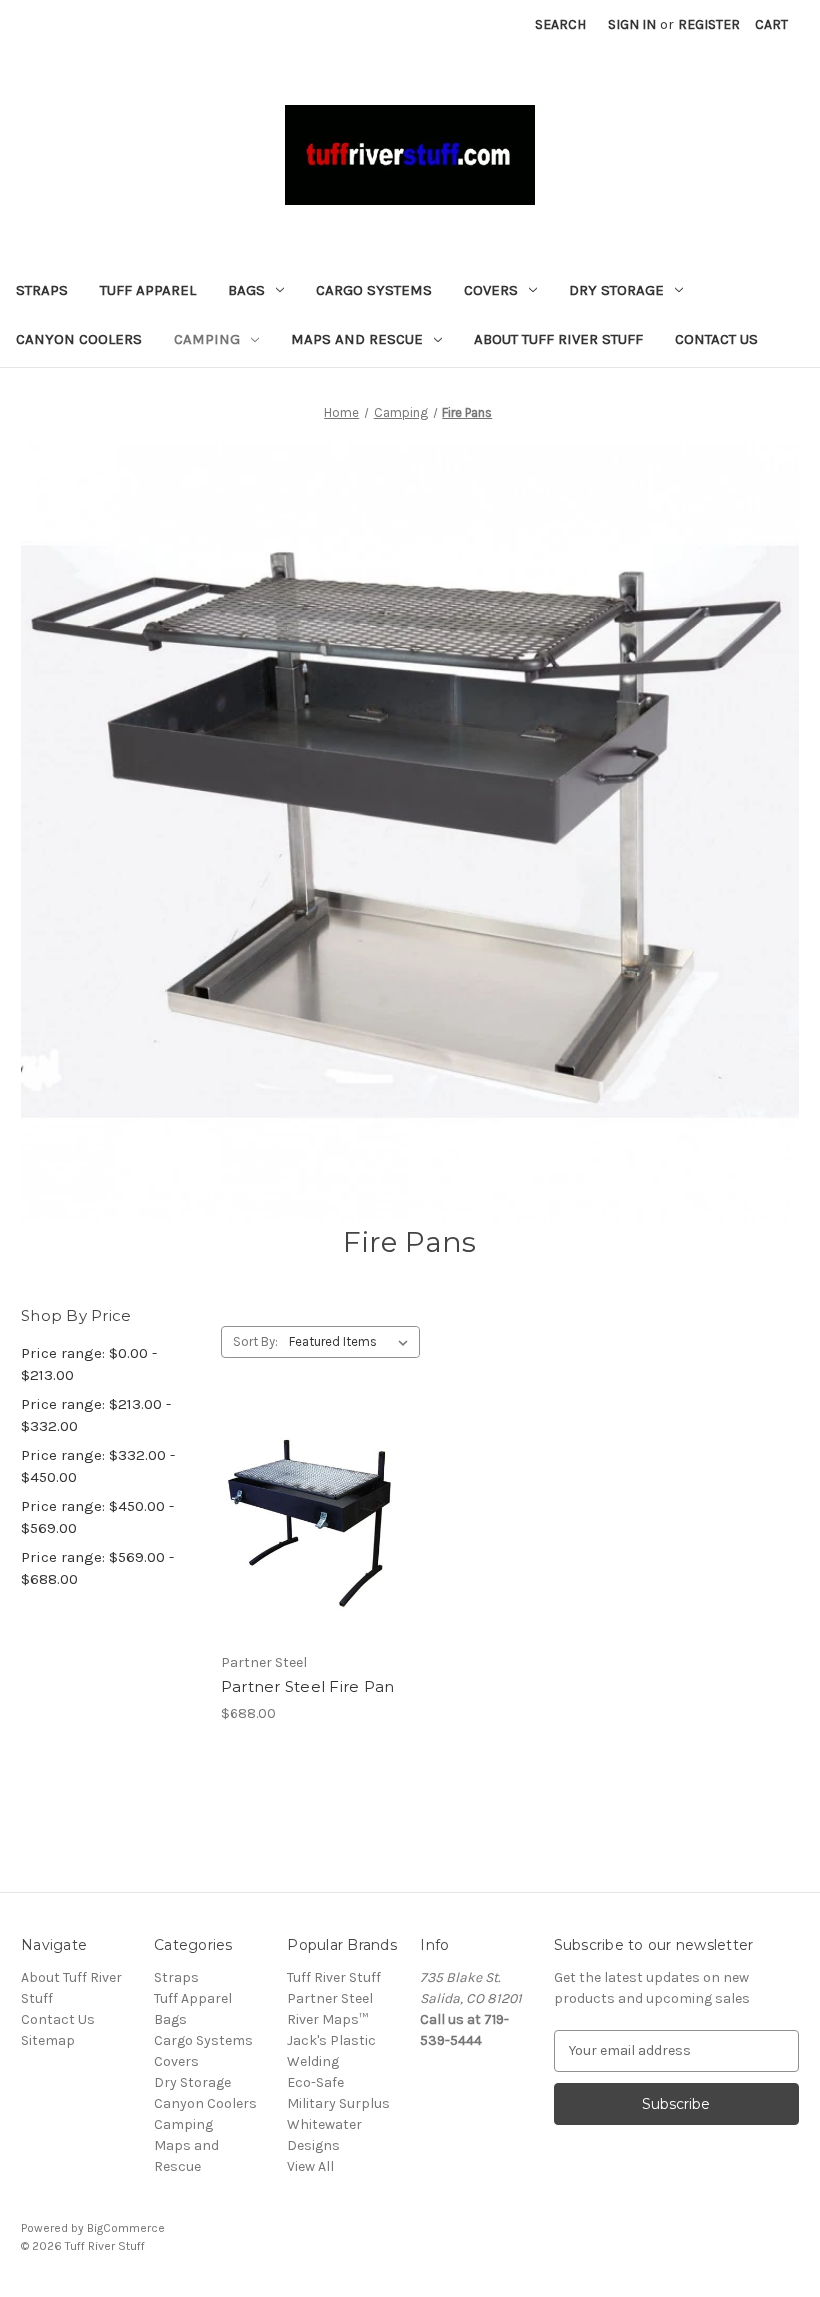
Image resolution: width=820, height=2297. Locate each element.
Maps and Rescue (357, 339)
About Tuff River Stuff (558, 339)
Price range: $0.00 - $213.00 (89, 1364)
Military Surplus (338, 2103)
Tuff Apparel (148, 290)
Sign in (632, 24)
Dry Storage (616, 290)
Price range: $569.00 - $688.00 (97, 1568)
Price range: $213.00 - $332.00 (96, 1415)
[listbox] (352, 1342)
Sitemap (48, 2040)
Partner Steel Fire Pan (308, 1686)
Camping (207, 339)
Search (560, 24)
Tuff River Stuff (334, 1977)
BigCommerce (126, 2228)
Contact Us (716, 339)
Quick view (293, 1489)
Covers (491, 290)
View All (310, 2166)
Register (709, 24)
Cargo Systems (374, 290)
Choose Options (310, 1560)
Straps (42, 290)
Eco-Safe (315, 2082)
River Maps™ (327, 2019)
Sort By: (255, 1341)
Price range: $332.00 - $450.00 (98, 1466)
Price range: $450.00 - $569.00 (97, 1517)
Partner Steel (330, 1998)
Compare (304, 1525)
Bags (246, 290)
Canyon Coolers (79, 339)
